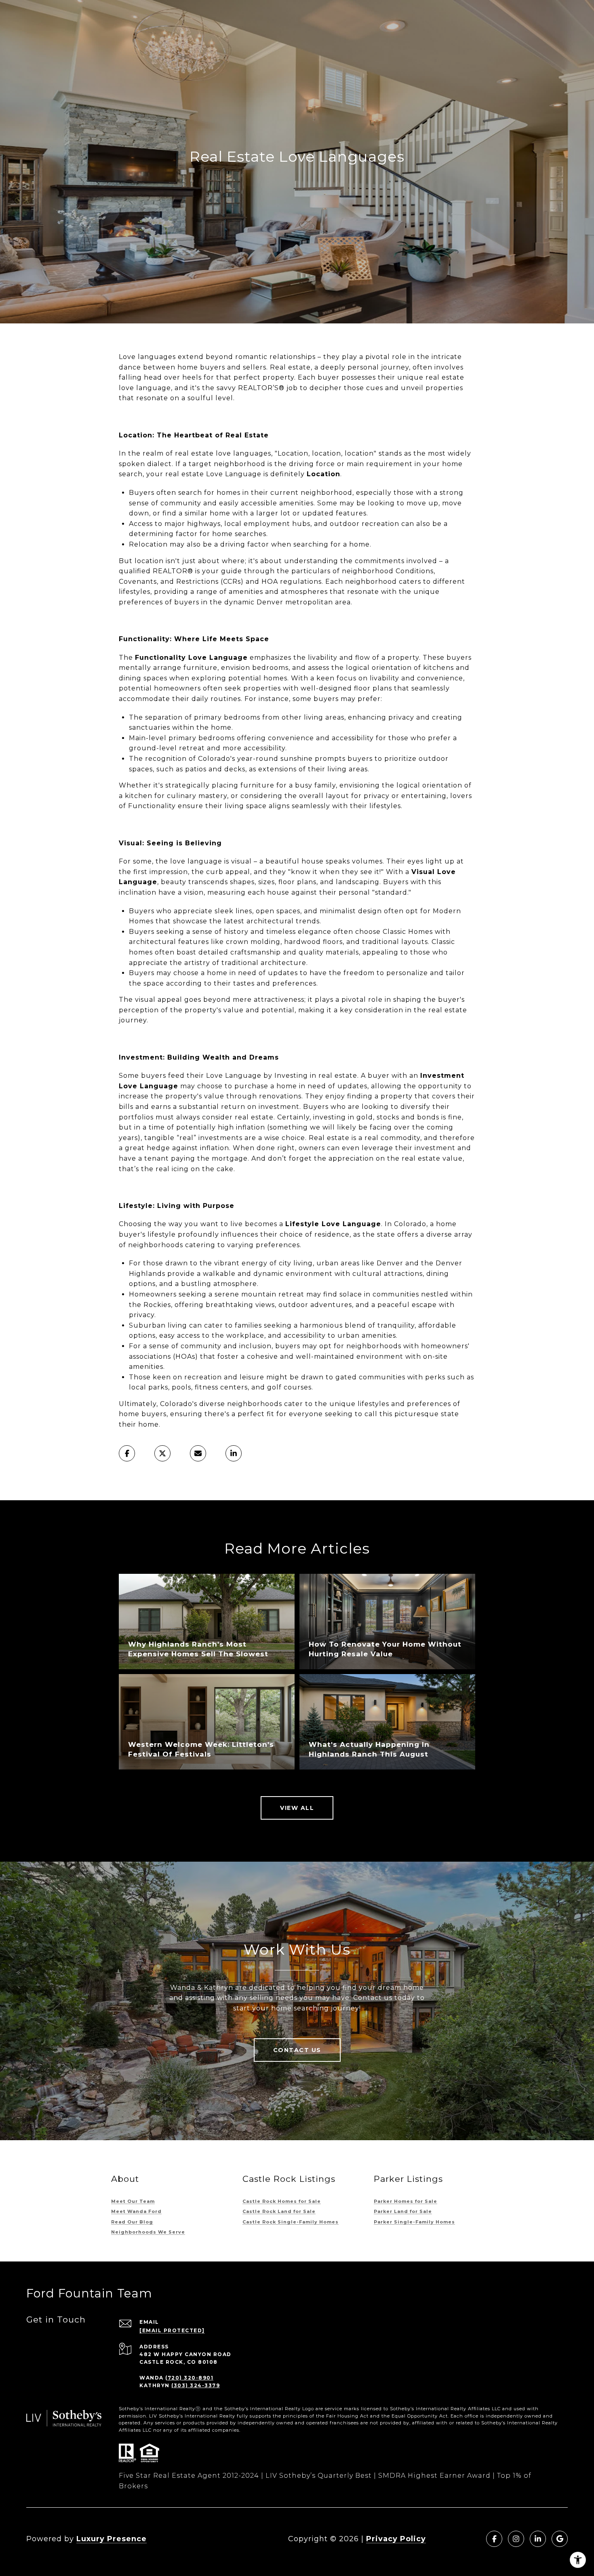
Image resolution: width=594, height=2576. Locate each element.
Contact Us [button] (297, 2050)
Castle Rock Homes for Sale (282, 2201)
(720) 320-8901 (189, 2378)
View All (297, 1808)
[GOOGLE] (560, 2539)
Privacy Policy (396, 2539)
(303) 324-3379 (196, 2385)
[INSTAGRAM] (516, 2539)
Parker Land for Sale (403, 2211)
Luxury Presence (112, 2539)
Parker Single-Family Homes (414, 2222)
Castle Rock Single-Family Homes (291, 2222)
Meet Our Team (133, 2201)
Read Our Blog (132, 2222)
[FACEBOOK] (494, 2539)
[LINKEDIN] (538, 2539)
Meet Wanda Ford (136, 2211)
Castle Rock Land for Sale (279, 2211)
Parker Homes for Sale (405, 2201)
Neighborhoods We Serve (148, 2232)
